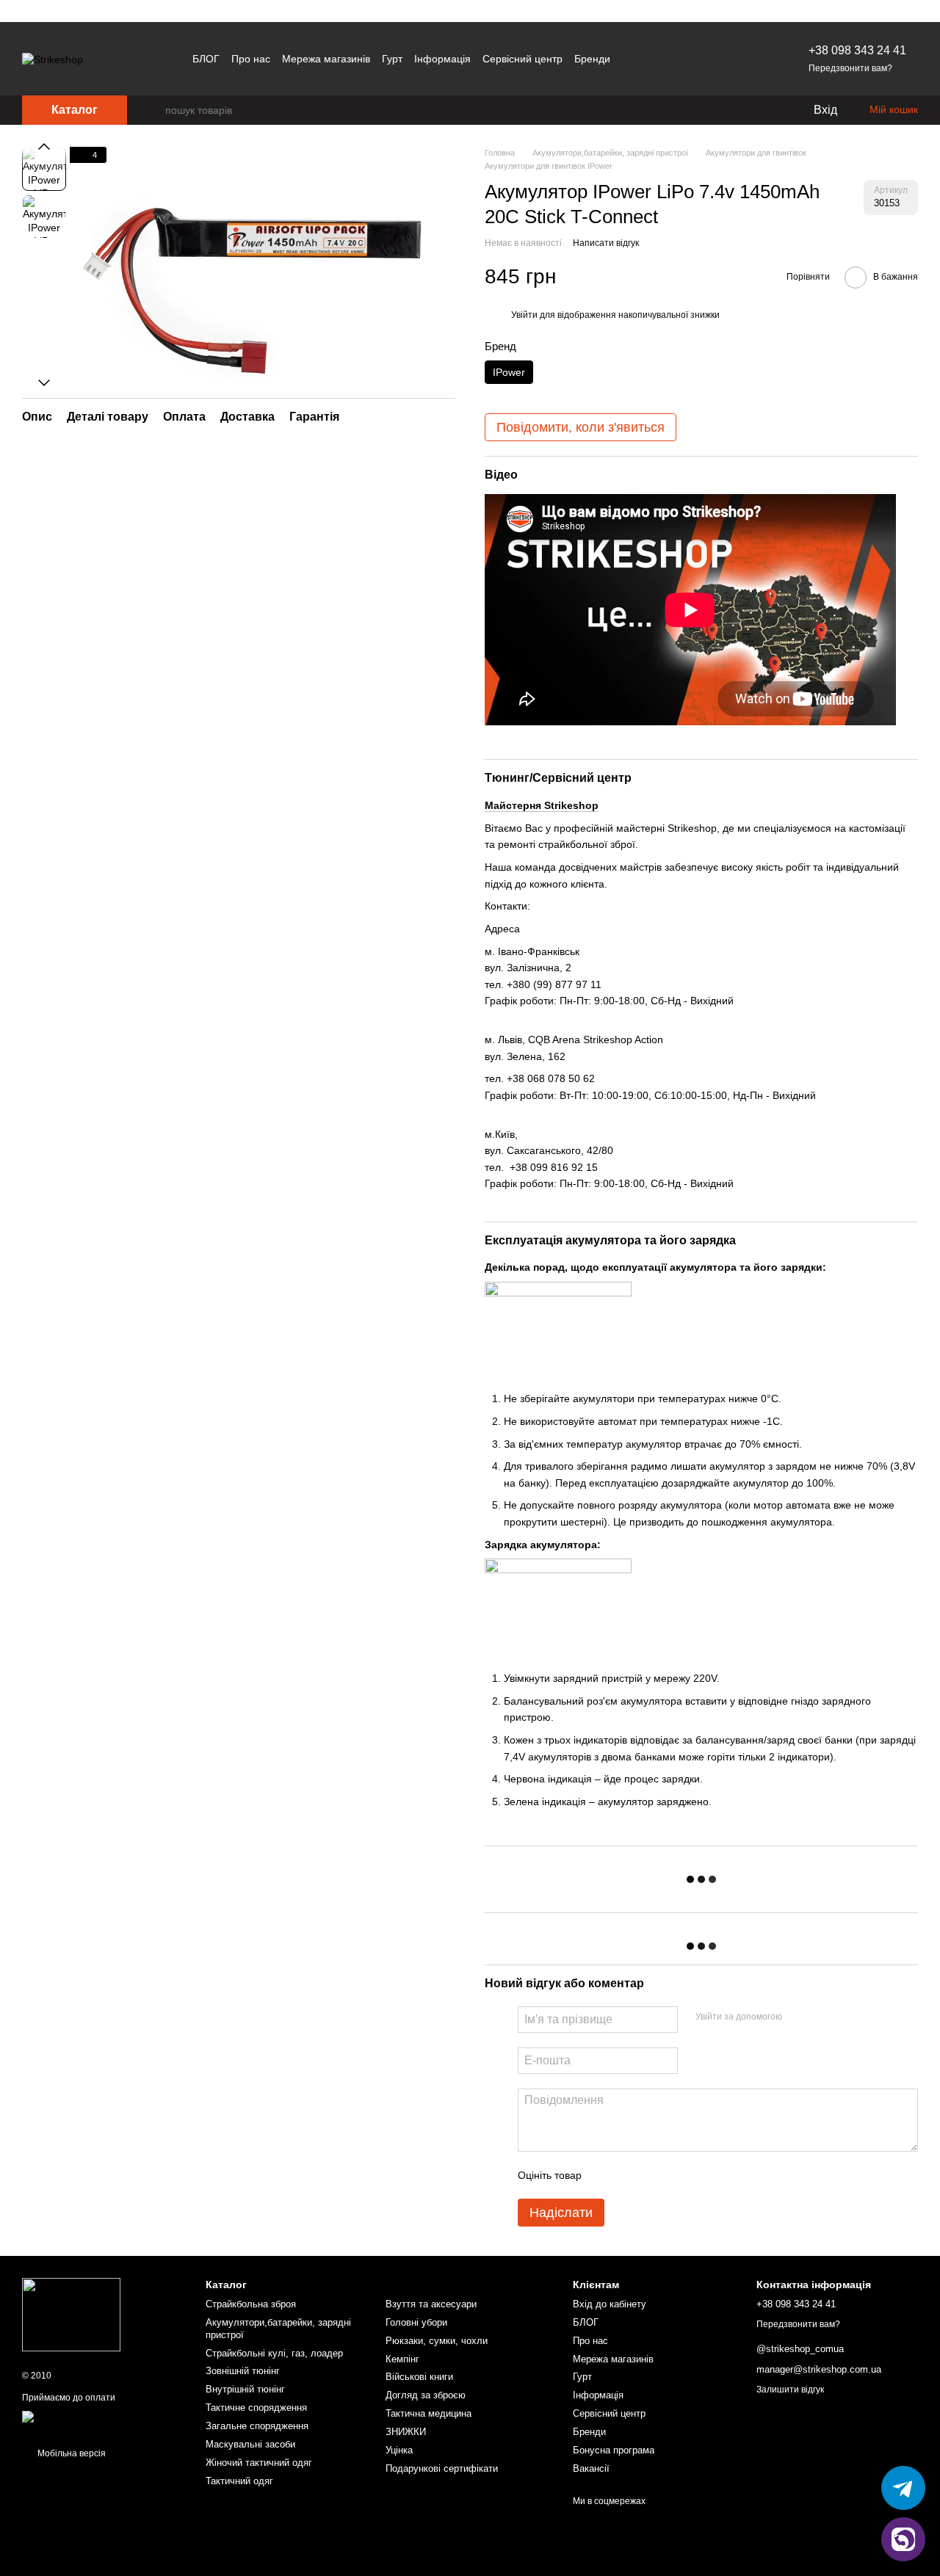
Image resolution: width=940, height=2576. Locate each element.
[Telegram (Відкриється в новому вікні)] (709, 59)
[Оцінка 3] (653, 2175)
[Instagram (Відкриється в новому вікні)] (691, 59)
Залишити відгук (790, 2390)
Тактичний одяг (239, 2481)
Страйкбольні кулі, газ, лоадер (274, 2353)
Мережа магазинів (326, 59)
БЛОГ (206, 59)
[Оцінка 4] (676, 2175)
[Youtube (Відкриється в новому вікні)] (744, 59)
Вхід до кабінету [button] (610, 2304)
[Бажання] (771, 110)
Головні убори (416, 2322)
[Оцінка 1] (606, 2175)
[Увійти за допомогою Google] (822, 2017)
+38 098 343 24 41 (857, 50)
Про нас (251, 59)
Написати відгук (606, 243)
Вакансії (591, 2468)
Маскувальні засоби (250, 2444)
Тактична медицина (429, 2413)
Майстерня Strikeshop (542, 805)
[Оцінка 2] (629, 2175)
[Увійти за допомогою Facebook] (798, 2017)
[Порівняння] (742, 110)
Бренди (592, 59)
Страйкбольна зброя (251, 2304)
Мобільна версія (70, 2453)
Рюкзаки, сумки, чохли (437, 2341)
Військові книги (419, 2377)
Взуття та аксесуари (431, 2304)
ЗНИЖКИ (406, 2432)
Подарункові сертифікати (442, 2468)
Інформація (442, 59)
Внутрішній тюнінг (245, 2389)
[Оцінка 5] (700, 2175)
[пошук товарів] (153, 110)
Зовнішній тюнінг (243, 2371)
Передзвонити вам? (850, 68)
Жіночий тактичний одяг (259, 2463)
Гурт (392, 59)
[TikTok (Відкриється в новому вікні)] (726, 59)
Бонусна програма (614, 2450)
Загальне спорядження (257, 2426)
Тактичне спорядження (256, 2408)
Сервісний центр (523, 59)
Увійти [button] (524, 315)
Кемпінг (402, 2359)
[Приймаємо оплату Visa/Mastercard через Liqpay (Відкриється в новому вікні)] (103, 2422)
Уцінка (399, 2450)
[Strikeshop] (71, 2314)
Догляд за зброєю (426, 2395)
